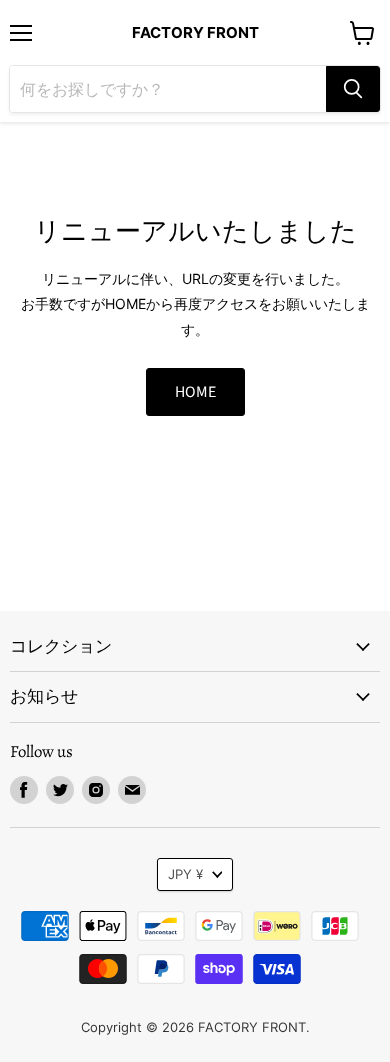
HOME (195, 392)
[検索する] (353, 89)
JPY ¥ (185, 874)
